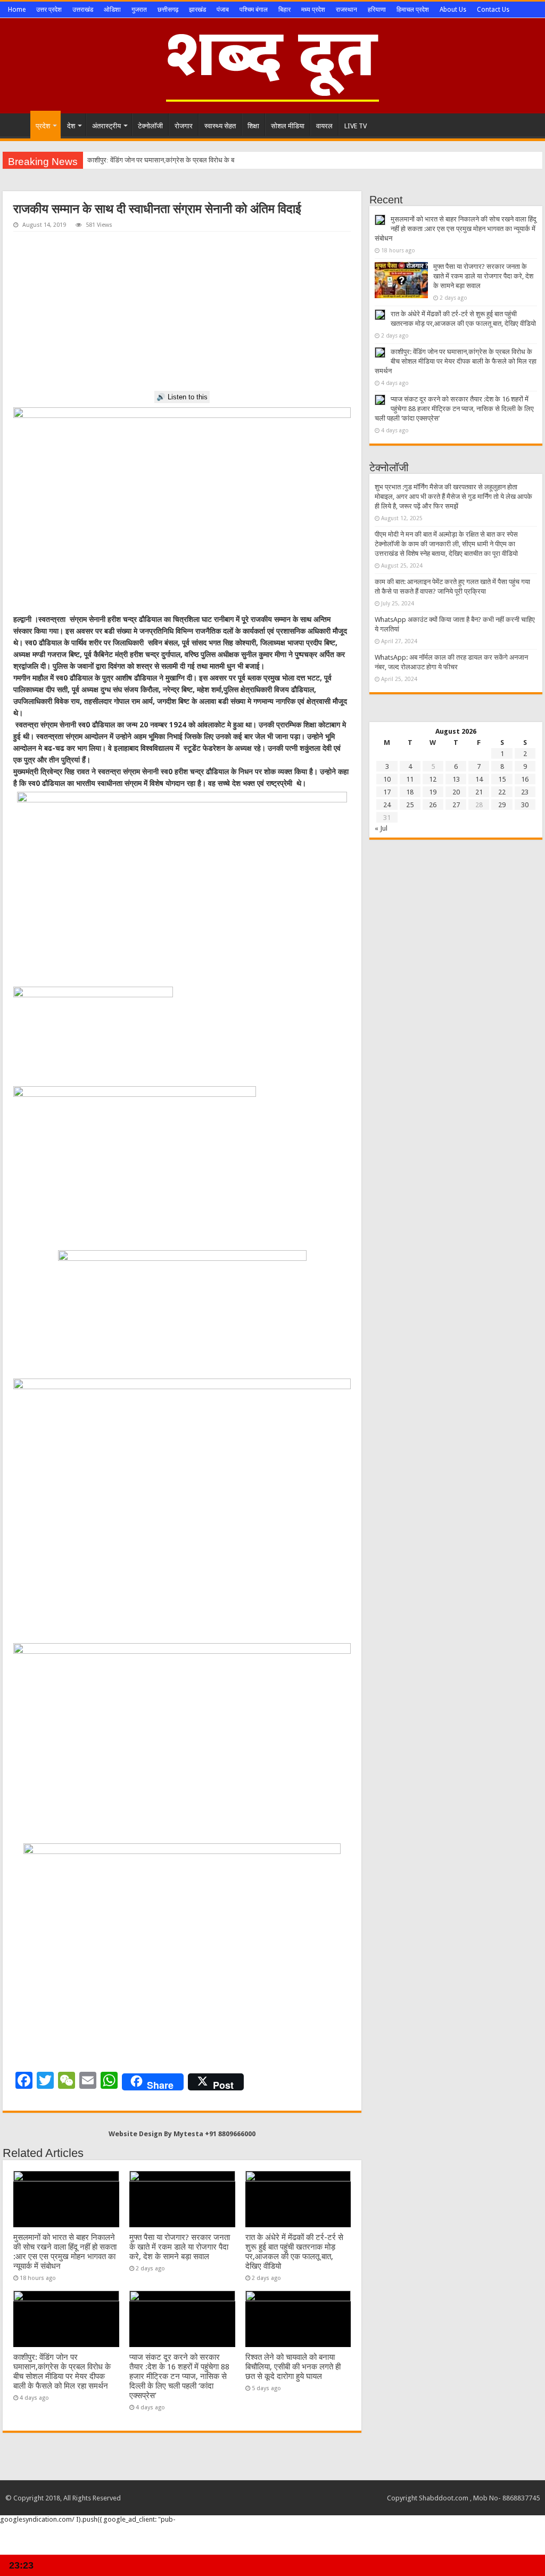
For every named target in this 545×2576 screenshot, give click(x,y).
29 (502, 805)
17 (387, 792)
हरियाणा (377, 10)
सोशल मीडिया (288, 126)
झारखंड (197, 10)
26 (433, 805)
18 (410, 792)
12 (433, 779)
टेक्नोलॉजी (150, 126)
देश (71, 126)
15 (502, 779)
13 (456, 779)
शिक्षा (253, 126)
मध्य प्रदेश (313, 10)
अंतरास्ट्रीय (106, 126)
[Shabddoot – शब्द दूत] (272, 64)
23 (525, 792)
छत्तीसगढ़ (168, 10)
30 (525, 805)
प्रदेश (43, 126)
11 (410, 779)
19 (433, 792)
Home (17, 10)
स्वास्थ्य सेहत (220, 126)
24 (387, 805)
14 (479, 779)
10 (387, 779)
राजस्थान (346, 10)
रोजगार (184, 126)
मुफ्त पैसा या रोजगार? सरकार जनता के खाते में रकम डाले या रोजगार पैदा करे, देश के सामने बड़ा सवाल (180, 2247)
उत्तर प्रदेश (49, 10)
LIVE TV (356, 126)
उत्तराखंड (83, 10)
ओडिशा (112, 10)
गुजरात (139, 10)
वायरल (324, 126)
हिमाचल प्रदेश (413, 10)
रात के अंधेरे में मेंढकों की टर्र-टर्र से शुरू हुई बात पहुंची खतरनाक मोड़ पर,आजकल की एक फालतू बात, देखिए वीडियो (294, 2252)
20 (456, 792)
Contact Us (493, 10)
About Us (453, 10)
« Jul (381, 828)
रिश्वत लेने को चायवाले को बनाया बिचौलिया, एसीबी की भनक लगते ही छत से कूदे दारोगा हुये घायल (293, 2367)
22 (502, 792)
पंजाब (223, 10)
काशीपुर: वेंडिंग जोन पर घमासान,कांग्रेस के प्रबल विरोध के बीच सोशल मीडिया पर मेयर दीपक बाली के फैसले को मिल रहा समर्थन (62, 2372)
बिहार (284, 10)
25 (410, 805)
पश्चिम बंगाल (254, 10)
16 (525, 779)
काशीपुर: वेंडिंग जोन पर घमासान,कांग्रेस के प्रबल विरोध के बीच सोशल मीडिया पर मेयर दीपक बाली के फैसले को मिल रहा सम (237, 160)
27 (456, 805)
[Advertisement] (182, 311)
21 (479, 792)
